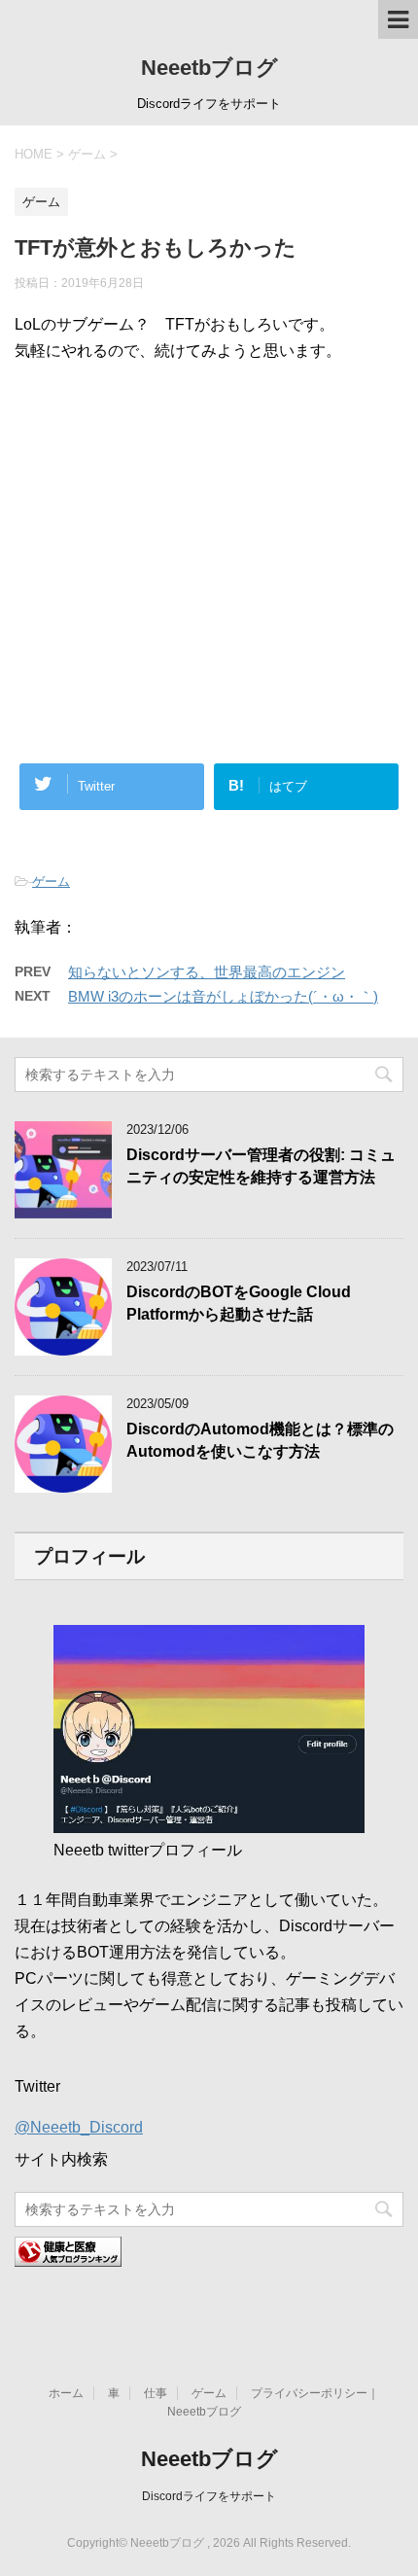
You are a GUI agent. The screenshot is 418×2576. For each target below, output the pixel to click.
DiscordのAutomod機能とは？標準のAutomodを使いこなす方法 (260, 1440)
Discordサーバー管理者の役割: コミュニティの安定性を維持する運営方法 (261, 1166)
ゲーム (51, 882)
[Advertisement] (209, 484)
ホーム (66, 2393)
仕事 (156, 2393)
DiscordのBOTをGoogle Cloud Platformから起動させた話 (239, 1303)
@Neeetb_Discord (79, 2127)
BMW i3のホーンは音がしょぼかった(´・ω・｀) (223, 996)
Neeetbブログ (209, 68)
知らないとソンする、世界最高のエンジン (207, 972)
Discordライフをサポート (209, 2496)
